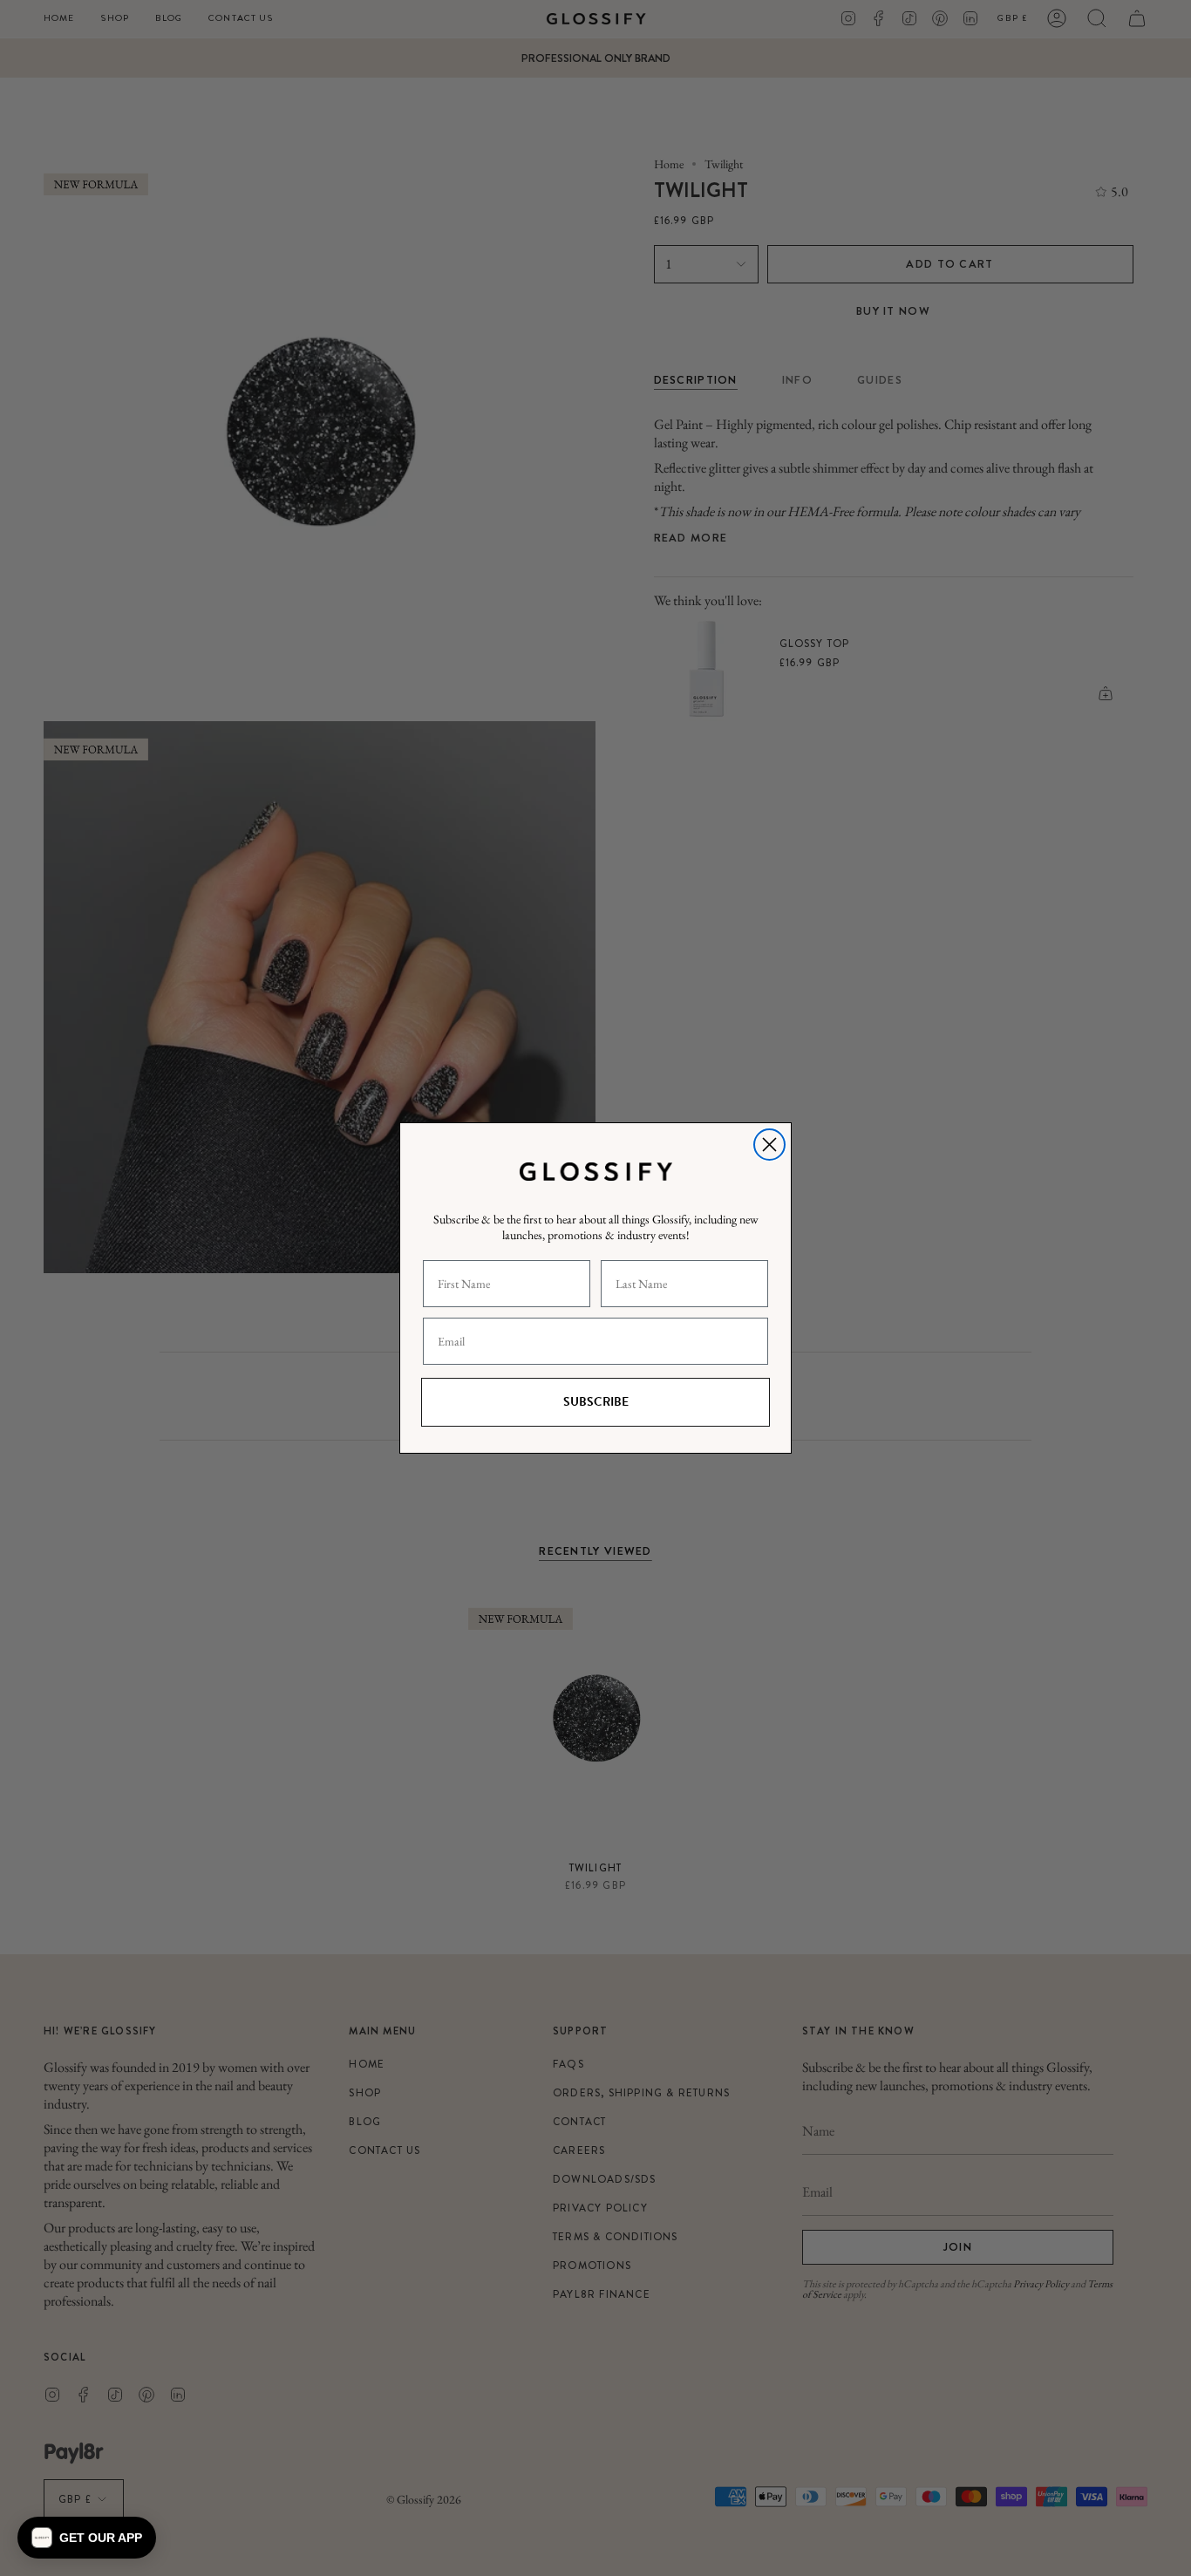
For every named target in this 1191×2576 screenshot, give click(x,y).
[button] (87, 2538)
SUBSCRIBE (596, 1402)
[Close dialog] (769, 1145)
